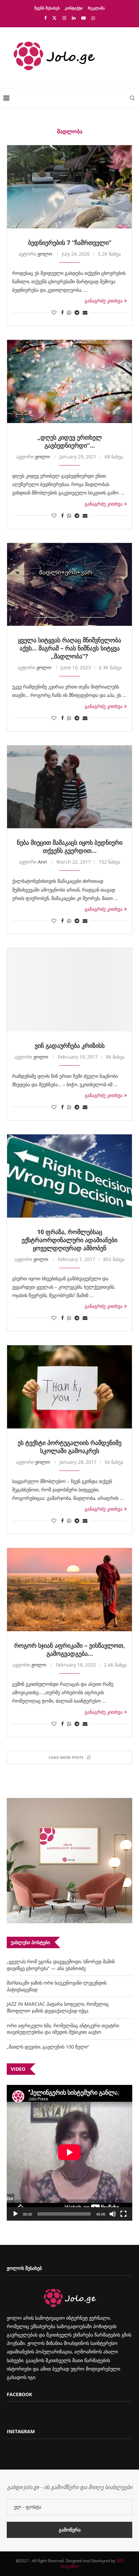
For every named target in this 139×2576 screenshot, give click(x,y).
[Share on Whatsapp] (69, 312)
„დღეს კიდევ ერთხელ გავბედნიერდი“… (70, 441)
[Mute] (113, 2214)
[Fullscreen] (123, 2214)
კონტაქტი (74, 8)
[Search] (132, 98)
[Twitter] (54, 18)
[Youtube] (84, 18)
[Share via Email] (85, 312)
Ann (42, 862)
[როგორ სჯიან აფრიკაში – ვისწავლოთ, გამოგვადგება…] (69, 1590)
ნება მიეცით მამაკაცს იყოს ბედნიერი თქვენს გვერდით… (70, 846)
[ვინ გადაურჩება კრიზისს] (69, 990)
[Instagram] (64, 18)
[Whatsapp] (93, 18)
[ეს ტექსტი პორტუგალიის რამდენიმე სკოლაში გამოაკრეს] (69, 1387)
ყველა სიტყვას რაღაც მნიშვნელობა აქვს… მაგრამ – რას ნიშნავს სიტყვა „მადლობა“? (69, 648)
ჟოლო (45, 254)
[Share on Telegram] (77, 312)
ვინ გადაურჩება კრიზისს (70, 1045)
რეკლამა (96, 8)
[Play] (16, 2214)
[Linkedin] (74, 18)
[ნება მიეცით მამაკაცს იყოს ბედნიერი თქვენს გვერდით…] (69, 787)
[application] (69, 2153)
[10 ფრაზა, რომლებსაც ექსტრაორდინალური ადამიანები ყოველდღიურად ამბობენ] (69, 1176)
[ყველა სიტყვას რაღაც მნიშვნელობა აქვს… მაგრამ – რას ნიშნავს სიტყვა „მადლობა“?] (69, 585)
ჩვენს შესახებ (47, 8)
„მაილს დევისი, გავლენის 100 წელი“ (48, 2047)
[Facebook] (45, 18)
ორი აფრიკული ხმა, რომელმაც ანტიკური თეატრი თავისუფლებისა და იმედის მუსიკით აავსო (63, 2029)
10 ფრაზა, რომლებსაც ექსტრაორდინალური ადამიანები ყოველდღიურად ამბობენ (69, 1240)
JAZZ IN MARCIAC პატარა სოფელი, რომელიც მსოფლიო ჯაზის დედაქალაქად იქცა (58, 2007)
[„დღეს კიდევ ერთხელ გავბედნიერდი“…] (69, 381)
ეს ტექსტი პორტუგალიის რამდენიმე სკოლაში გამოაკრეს (69, 1447)
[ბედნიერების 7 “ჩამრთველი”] (69, 187)
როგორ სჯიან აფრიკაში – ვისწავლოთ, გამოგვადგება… (69, 1649)
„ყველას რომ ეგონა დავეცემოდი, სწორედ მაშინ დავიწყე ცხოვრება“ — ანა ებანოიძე (61, 1965)
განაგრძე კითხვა (104, 301)
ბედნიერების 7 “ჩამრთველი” (70, 243)
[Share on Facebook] (62, 312)
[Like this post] (54, 312)
